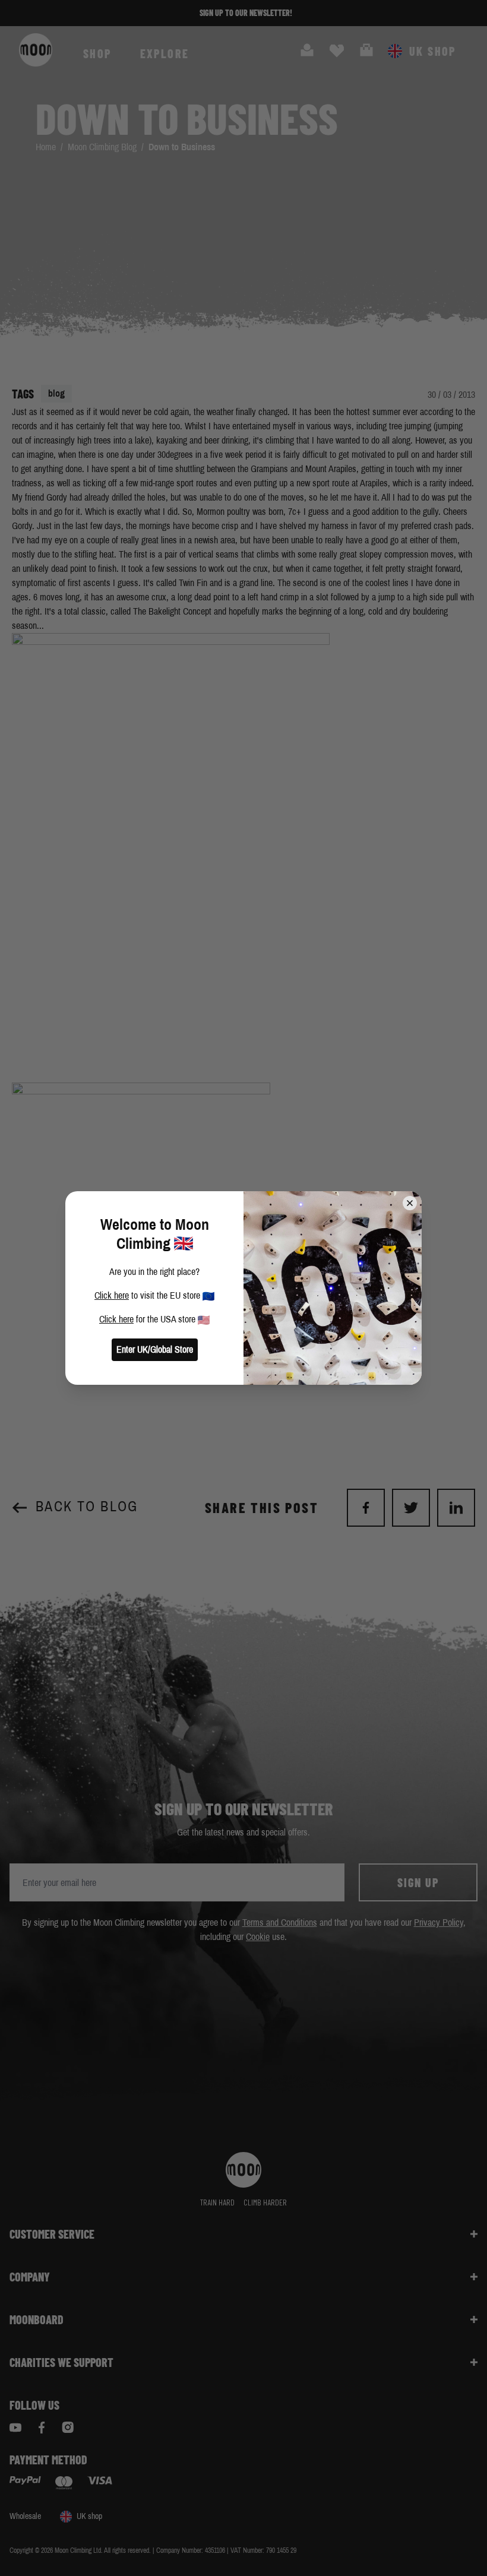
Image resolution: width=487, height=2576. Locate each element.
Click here (112, 1295)
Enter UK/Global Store (155, 1349)
